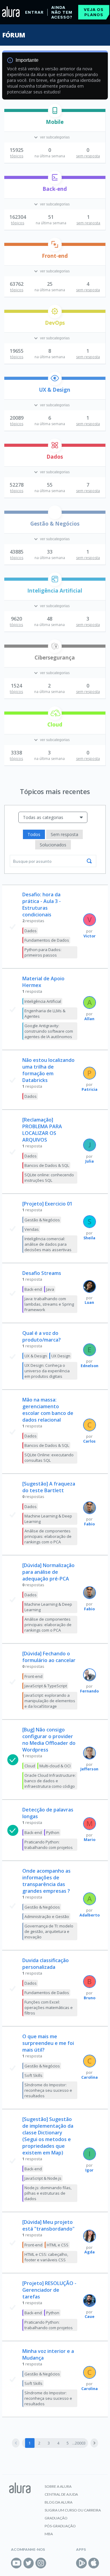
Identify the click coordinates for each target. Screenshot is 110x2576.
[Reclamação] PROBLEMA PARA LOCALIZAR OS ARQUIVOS (42, 1130)
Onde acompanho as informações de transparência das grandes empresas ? (46, 1881)
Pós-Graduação (60, 2526)
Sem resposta (64, 834)
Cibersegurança (55, 658)
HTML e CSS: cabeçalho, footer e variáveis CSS (46, 2257)
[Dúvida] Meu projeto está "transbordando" (48, 2225)
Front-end (55, 256)
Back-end (55, 189)
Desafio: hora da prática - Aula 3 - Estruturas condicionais (42, 905)
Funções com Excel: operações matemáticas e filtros (49, 2007)
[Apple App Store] (94, 2563)
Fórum (14, 35)
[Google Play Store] (81, 2563)
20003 (80, 2443)
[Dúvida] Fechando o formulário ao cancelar (49, 1657)
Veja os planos (94, 12)
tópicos (17, 156)
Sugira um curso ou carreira (73, 2510)
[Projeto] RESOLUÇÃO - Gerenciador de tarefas (49, 2290)
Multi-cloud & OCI (55, 1766)
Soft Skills (33, 2075)
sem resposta (88, 156)
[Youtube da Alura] (16, 2563)
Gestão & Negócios (55, 524)
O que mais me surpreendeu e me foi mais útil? (48, 2043)
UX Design (61, 1356)
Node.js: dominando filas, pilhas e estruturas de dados (48, 2193)
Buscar (89, 861)
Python (53, 1832)
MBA (49, 2534)
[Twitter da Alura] (29, 2563)
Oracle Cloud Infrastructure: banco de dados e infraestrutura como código (50, 1781)
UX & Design (55, 390)
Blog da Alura (59, 2502)
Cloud (55, 724)
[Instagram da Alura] (41, 2563)
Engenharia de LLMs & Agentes (45, 1013)
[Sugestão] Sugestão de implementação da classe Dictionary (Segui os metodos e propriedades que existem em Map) (48, 2136)
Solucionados (53, 845)
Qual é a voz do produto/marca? (42, 1336)
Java (50, 1289)
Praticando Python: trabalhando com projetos (49, 1845)
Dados (55, 457)
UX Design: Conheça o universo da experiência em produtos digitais (47, 1371)
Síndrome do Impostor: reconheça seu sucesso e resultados (48, 2090)
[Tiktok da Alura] (53, 2563)
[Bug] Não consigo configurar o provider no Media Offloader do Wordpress (49, 1740)
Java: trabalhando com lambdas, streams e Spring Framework (49, 1304)
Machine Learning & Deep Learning (48, 1519)
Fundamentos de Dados (47, 940)
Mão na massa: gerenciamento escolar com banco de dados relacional (48, 1410)
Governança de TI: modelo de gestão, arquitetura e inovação (49, 1931)
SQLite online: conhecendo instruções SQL (49, 1178)
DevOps (55, 323)
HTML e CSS (58, 2245)
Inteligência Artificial (55, 591)
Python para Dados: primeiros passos (43, 952)
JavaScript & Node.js (43, 2178)
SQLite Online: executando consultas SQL (49, 1458)
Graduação (56, 2518)
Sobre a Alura (58, 2486)
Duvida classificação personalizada (46, 1964)
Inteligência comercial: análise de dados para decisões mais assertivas (48, 1244)
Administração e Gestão (47, 1916)
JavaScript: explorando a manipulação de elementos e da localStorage (50, 1701)
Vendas (32, 1229)
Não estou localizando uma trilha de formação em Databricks (48, 1070)
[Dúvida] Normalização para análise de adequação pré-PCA (48, 1572)
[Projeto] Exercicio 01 (47, 1204)
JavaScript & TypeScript (46, 1686)
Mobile (55, 122)
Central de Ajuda (61, 2494)
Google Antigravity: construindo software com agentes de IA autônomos (49, 1031)
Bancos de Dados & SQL (47, 1165)
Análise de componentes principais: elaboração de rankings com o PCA (48, 1536)
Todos (34, 834)
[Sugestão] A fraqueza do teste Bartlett (49, 1487)
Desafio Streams (42, 1273)
